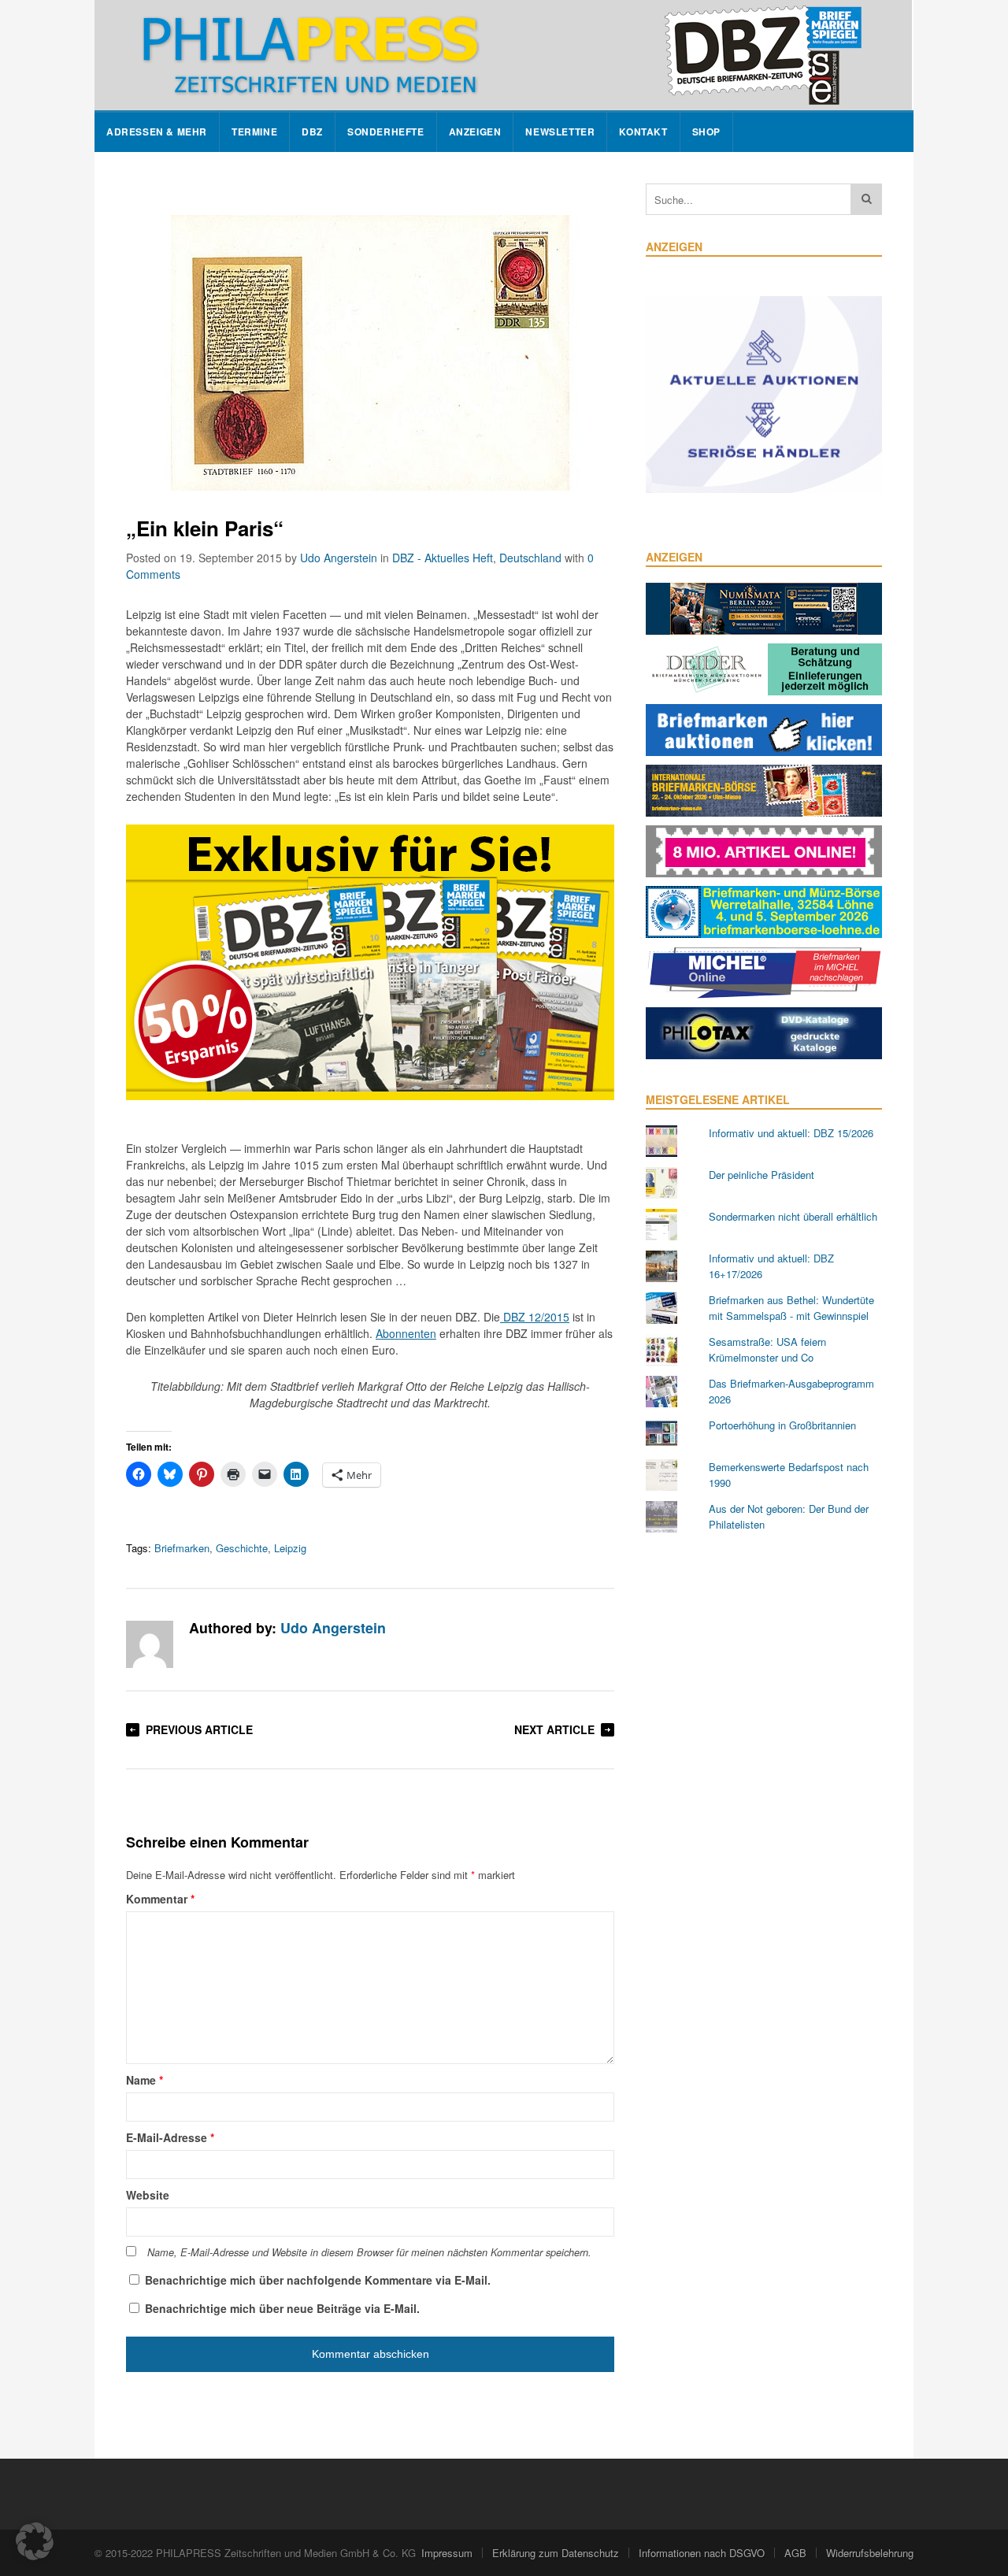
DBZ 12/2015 (535, 1317)
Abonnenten (406, 1333)
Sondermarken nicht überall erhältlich (793, 1216)
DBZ (312, 132)
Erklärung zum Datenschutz (556, 2553)
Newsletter (560, 132)
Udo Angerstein (339, 558)
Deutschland (530, 558)
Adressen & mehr (157, 132)
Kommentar (160, 1899)
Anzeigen (475, 132)
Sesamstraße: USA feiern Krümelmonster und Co (767, 1349)
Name (145, 2080)
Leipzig (290, 1548)
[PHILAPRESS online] (503, 55)
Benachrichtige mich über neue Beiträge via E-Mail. (282, 2308)
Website (148, 2195)
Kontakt (643, 132)
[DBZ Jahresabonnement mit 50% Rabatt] (370, 1095)
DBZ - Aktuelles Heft (443, 558)
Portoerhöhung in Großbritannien (782, 1425)
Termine (254, 132)
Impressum (447, 2553)
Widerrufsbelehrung (870, 2553)
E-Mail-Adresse (170, 2137)
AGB (795, 2553)
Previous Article (199, 1729)
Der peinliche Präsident (762, 1175)
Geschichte (242, 1548)
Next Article (554, 1729)
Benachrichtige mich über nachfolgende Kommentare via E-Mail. (318, 2280)
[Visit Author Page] (150, 1644)
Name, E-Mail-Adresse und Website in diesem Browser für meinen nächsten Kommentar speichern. (369, 2252)
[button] (35, 2541)
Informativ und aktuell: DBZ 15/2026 (791, 1133)
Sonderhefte (386, 132)
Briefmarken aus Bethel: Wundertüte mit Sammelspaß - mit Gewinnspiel (791, 1308)
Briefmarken (182, 1548)
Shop (706, 132)
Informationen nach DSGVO (702, 2553)
